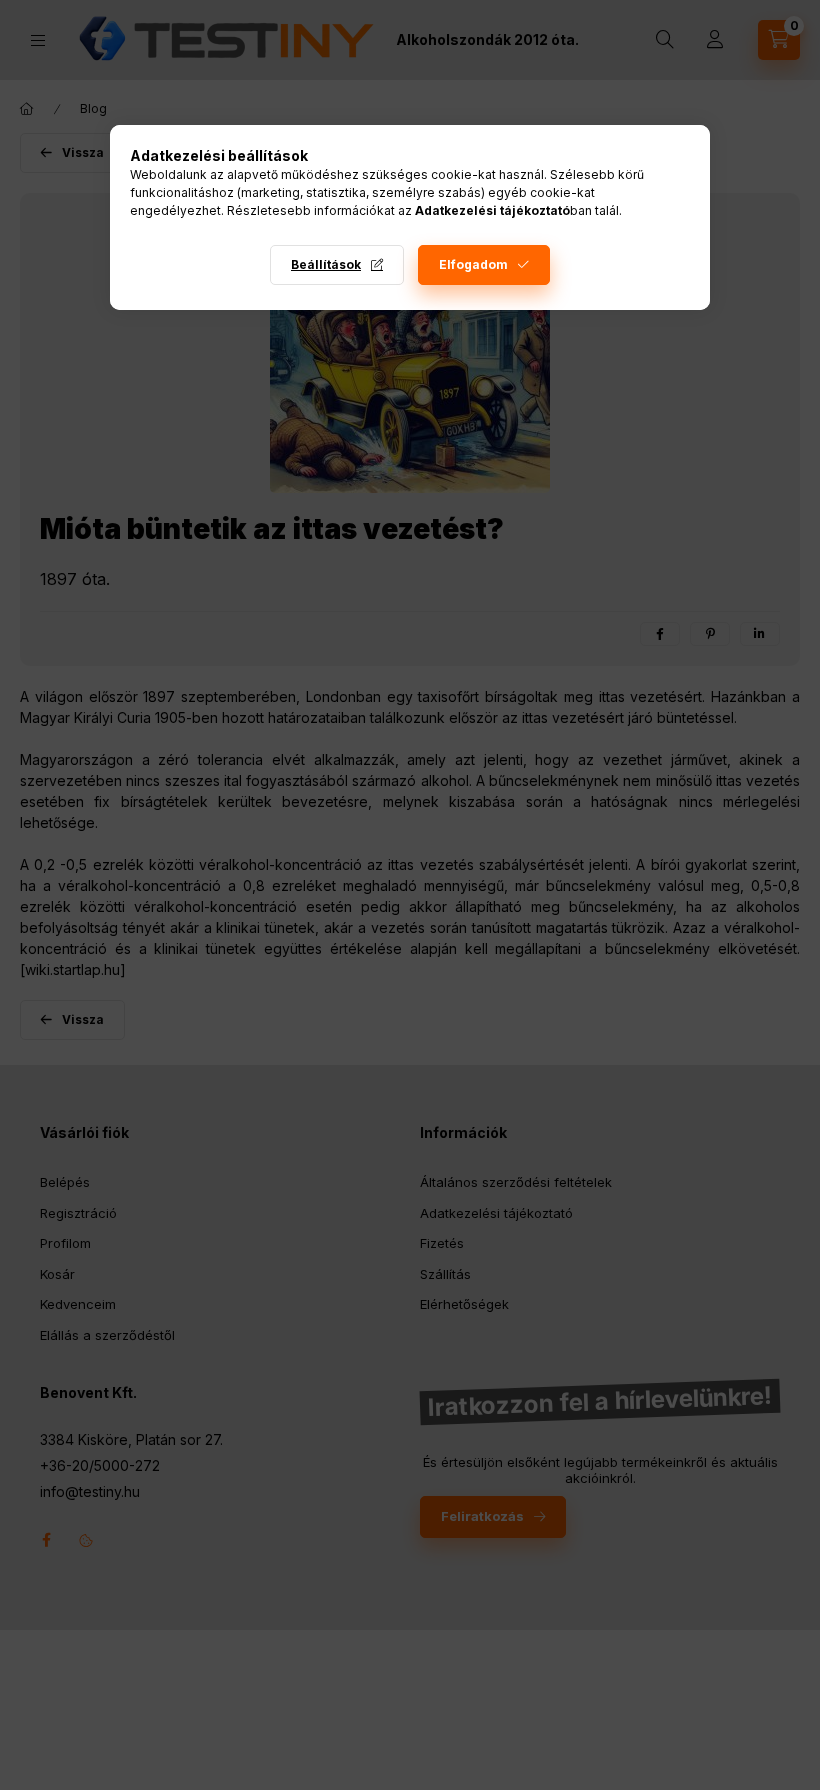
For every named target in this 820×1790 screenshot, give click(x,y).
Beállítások (326, 264)
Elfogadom (473, 264)
